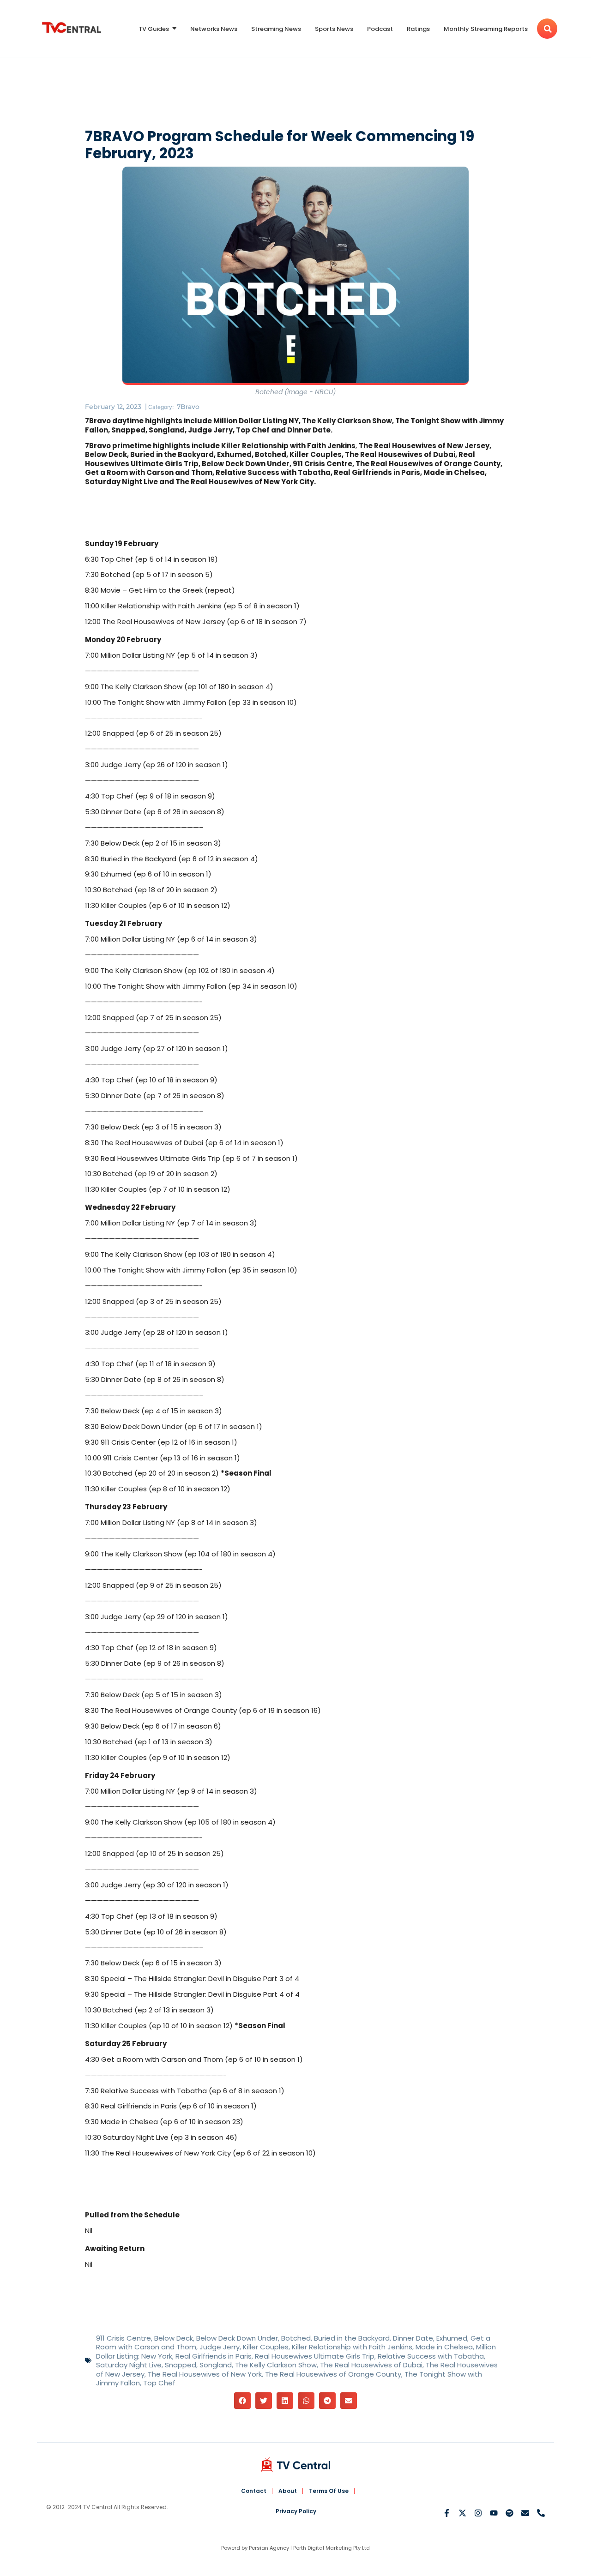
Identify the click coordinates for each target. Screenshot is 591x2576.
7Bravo (188, 407)
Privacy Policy (296, 2511)
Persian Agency (269, 2548)
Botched (296, 2338)
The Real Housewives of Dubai (371, 2365)
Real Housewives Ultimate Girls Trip (315, 2356)
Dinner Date (413, 2338)
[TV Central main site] (295, 2465)
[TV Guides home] (72, 27)
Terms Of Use (329, 2491)
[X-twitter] (462, 2513)
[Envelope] (525, 2513)
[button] (242, 2401)
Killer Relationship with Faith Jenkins (352, 2347)
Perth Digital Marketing (323, 2548)
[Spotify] (510, 2513)
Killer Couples (266, 2347)
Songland (216, 2365)
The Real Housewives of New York (205, 2374)
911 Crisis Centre (124, 2338)
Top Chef (159, 2383)
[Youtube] (494, 2513)
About (288, 2491)
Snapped (181, 2365)
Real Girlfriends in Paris (214, 2356)
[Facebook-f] (447, 2513)
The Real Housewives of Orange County (333, 2374)
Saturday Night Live (129, 2365)
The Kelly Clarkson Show (276, 2365)
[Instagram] (478, 2513)
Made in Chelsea (444, 2347)
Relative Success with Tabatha (431, 2356)
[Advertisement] (295, 95)
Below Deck (174, 2338)
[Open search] (547, 29)
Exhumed (452, 2338)
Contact (254, 2491)
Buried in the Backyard (352, 2338)
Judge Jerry (220, 2347)
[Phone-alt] (541, 2513)
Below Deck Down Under (237, 2338)
